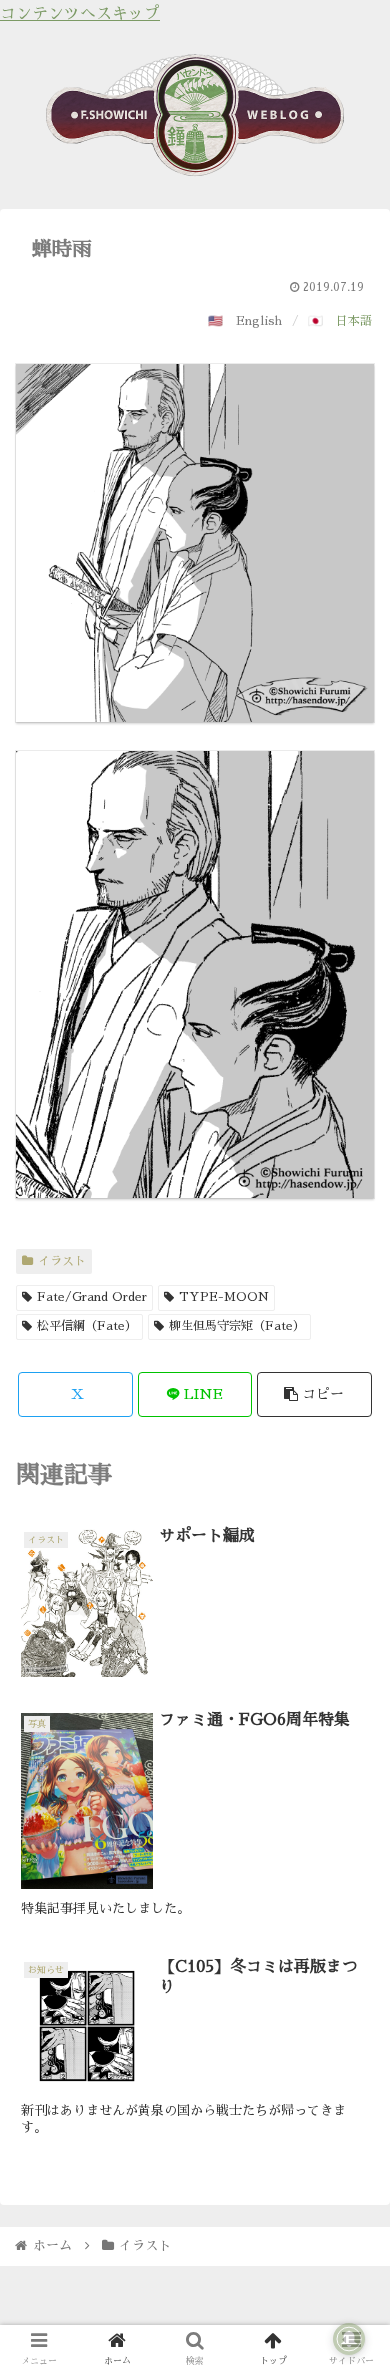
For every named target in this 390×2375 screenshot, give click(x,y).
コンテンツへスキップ (80, 14)
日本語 (354, 321)
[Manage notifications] (349, 2339)
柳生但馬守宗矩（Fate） (237, 1326)
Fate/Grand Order (92, 1297)
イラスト (62, 1261)
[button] (314, 1394)
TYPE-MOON (224, 1297)
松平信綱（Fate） (87, 1326)
